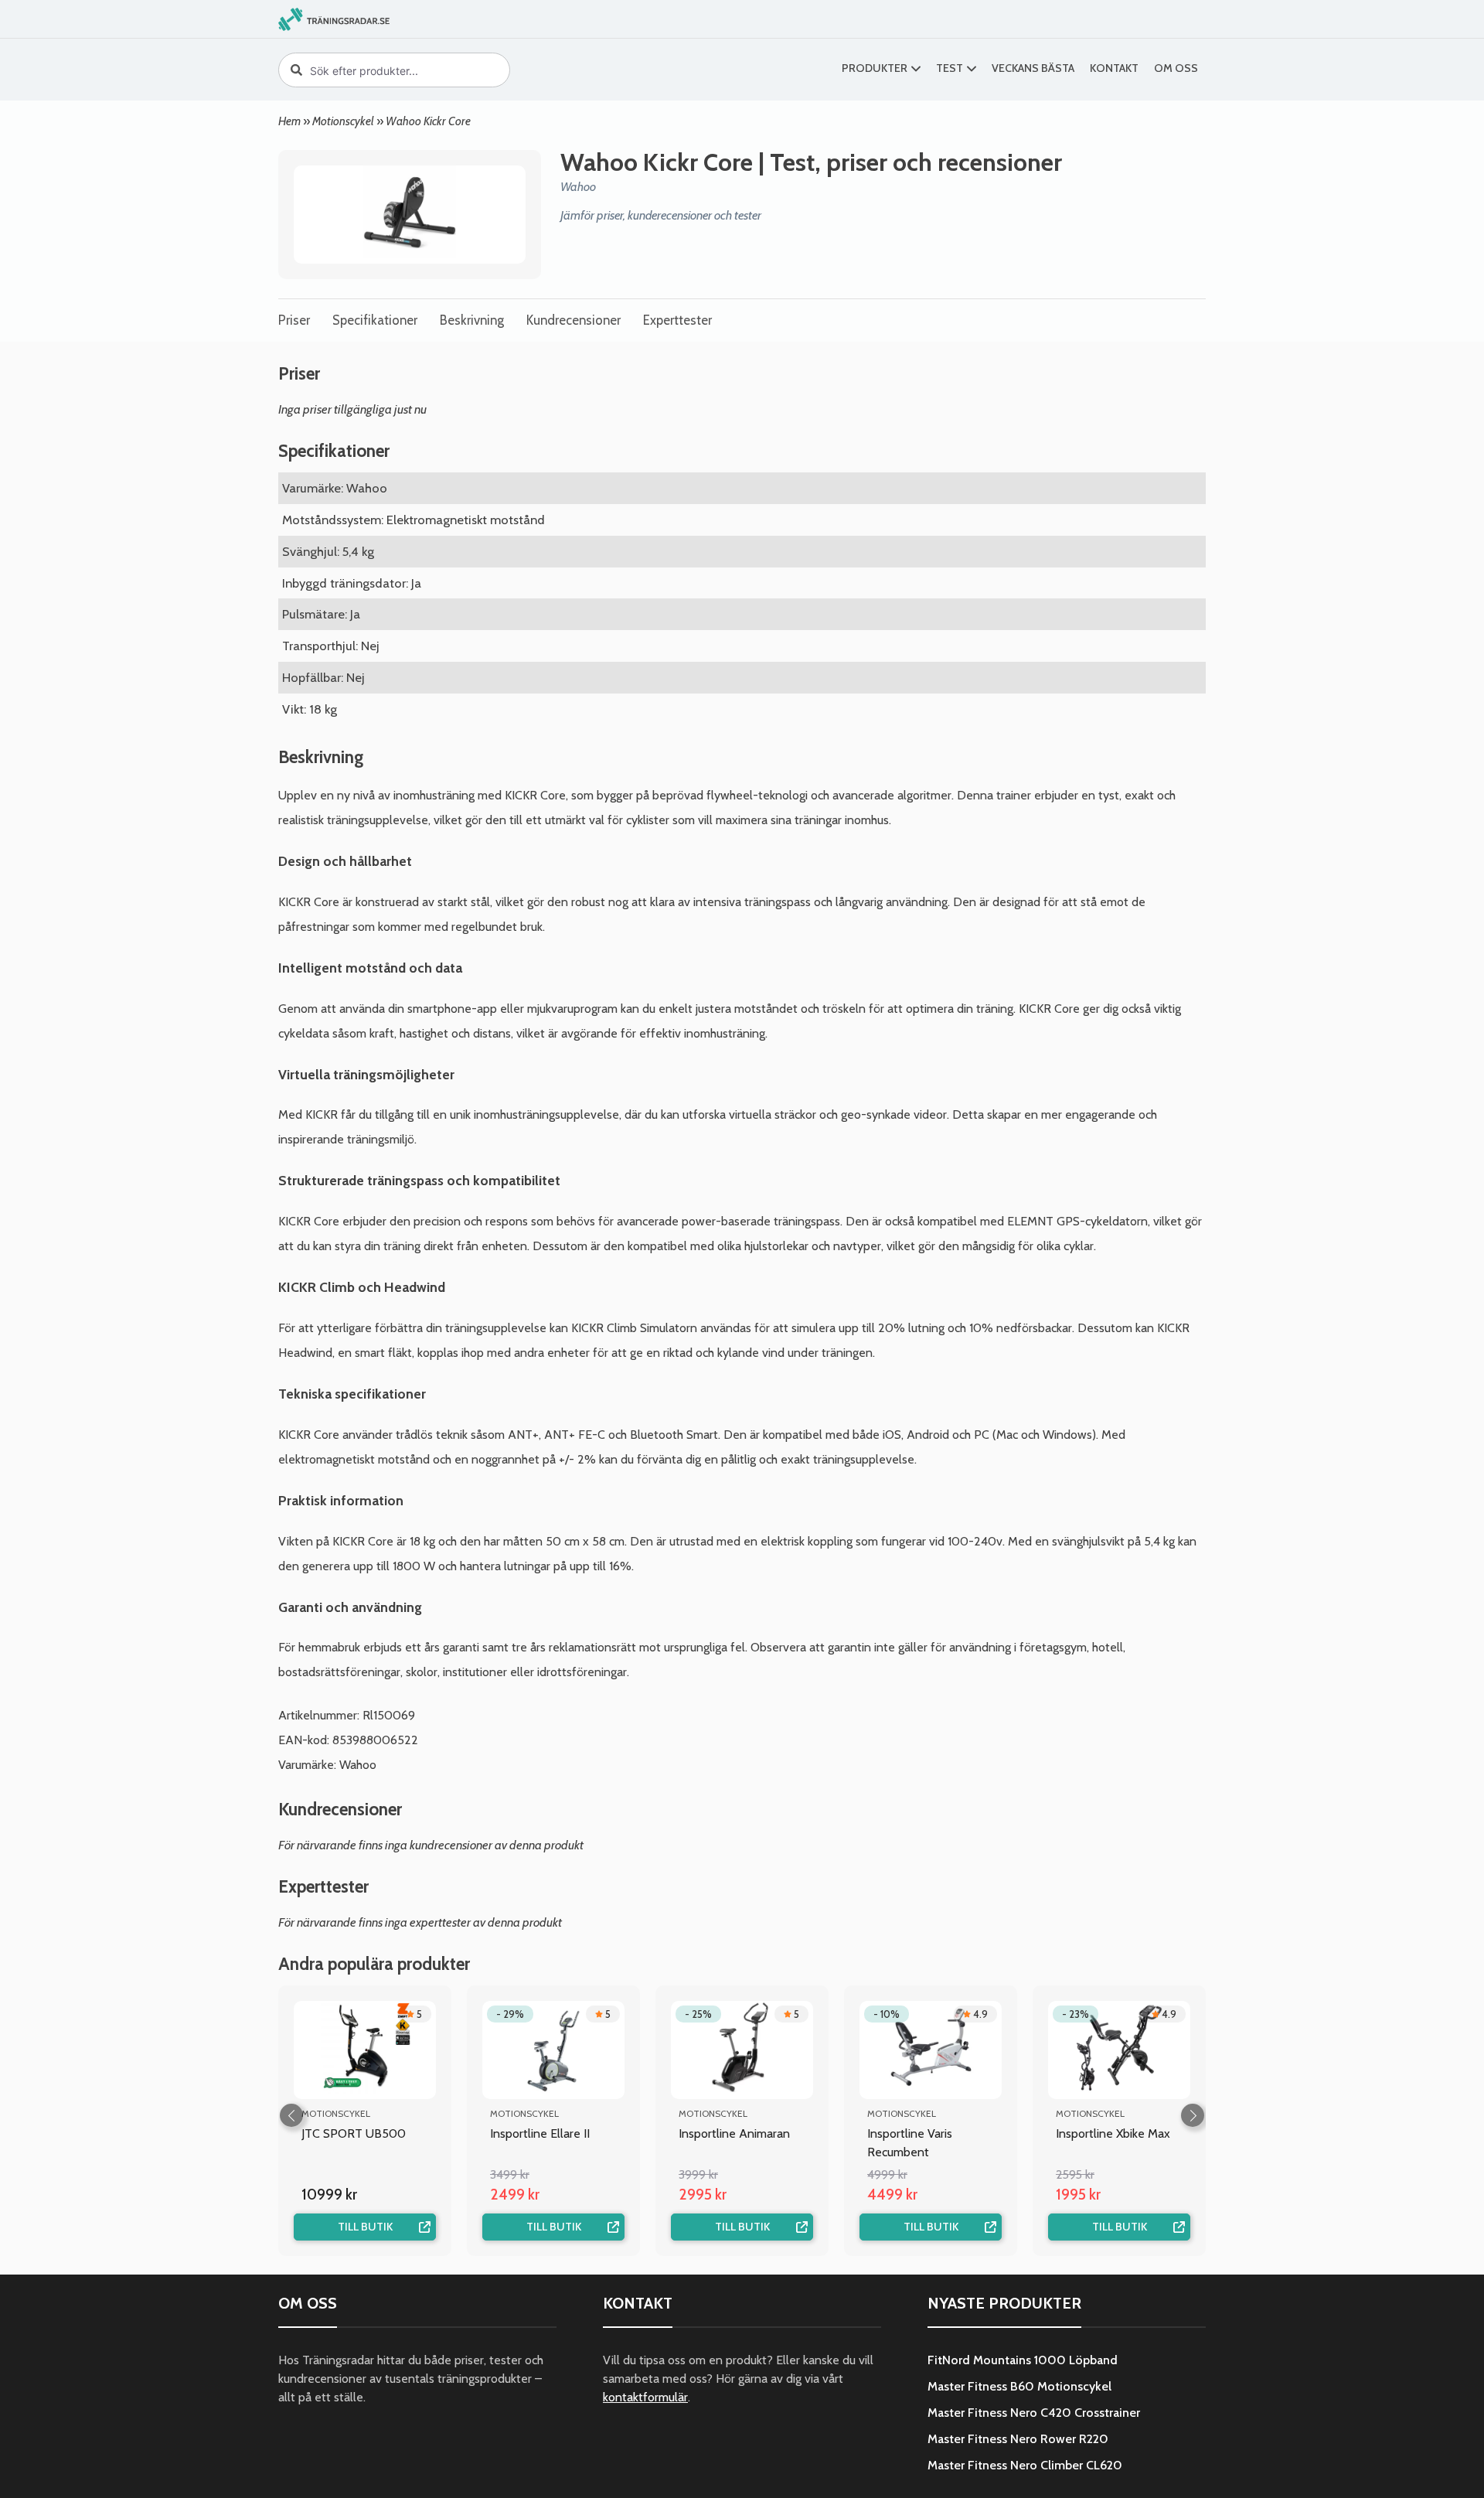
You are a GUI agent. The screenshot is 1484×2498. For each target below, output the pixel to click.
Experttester (677, 320)
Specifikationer (375, 320)
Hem (289, 121)
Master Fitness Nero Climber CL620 (1025, 2465)
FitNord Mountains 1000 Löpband (1023, 2360)
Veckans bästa (1033, 68)
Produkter (875, 68)
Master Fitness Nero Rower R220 (1018, 2439)
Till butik (365, 2227)
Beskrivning (472, 320)
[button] (1193, 2115)
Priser (294, 320)
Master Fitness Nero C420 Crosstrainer (1034, 2413)
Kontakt (1114, 68)
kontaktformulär (645, 2397)
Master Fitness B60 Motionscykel (1019, 2386)
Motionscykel (343, 121)
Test (950, 68)
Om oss (1176, 68)
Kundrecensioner (574, 320)
